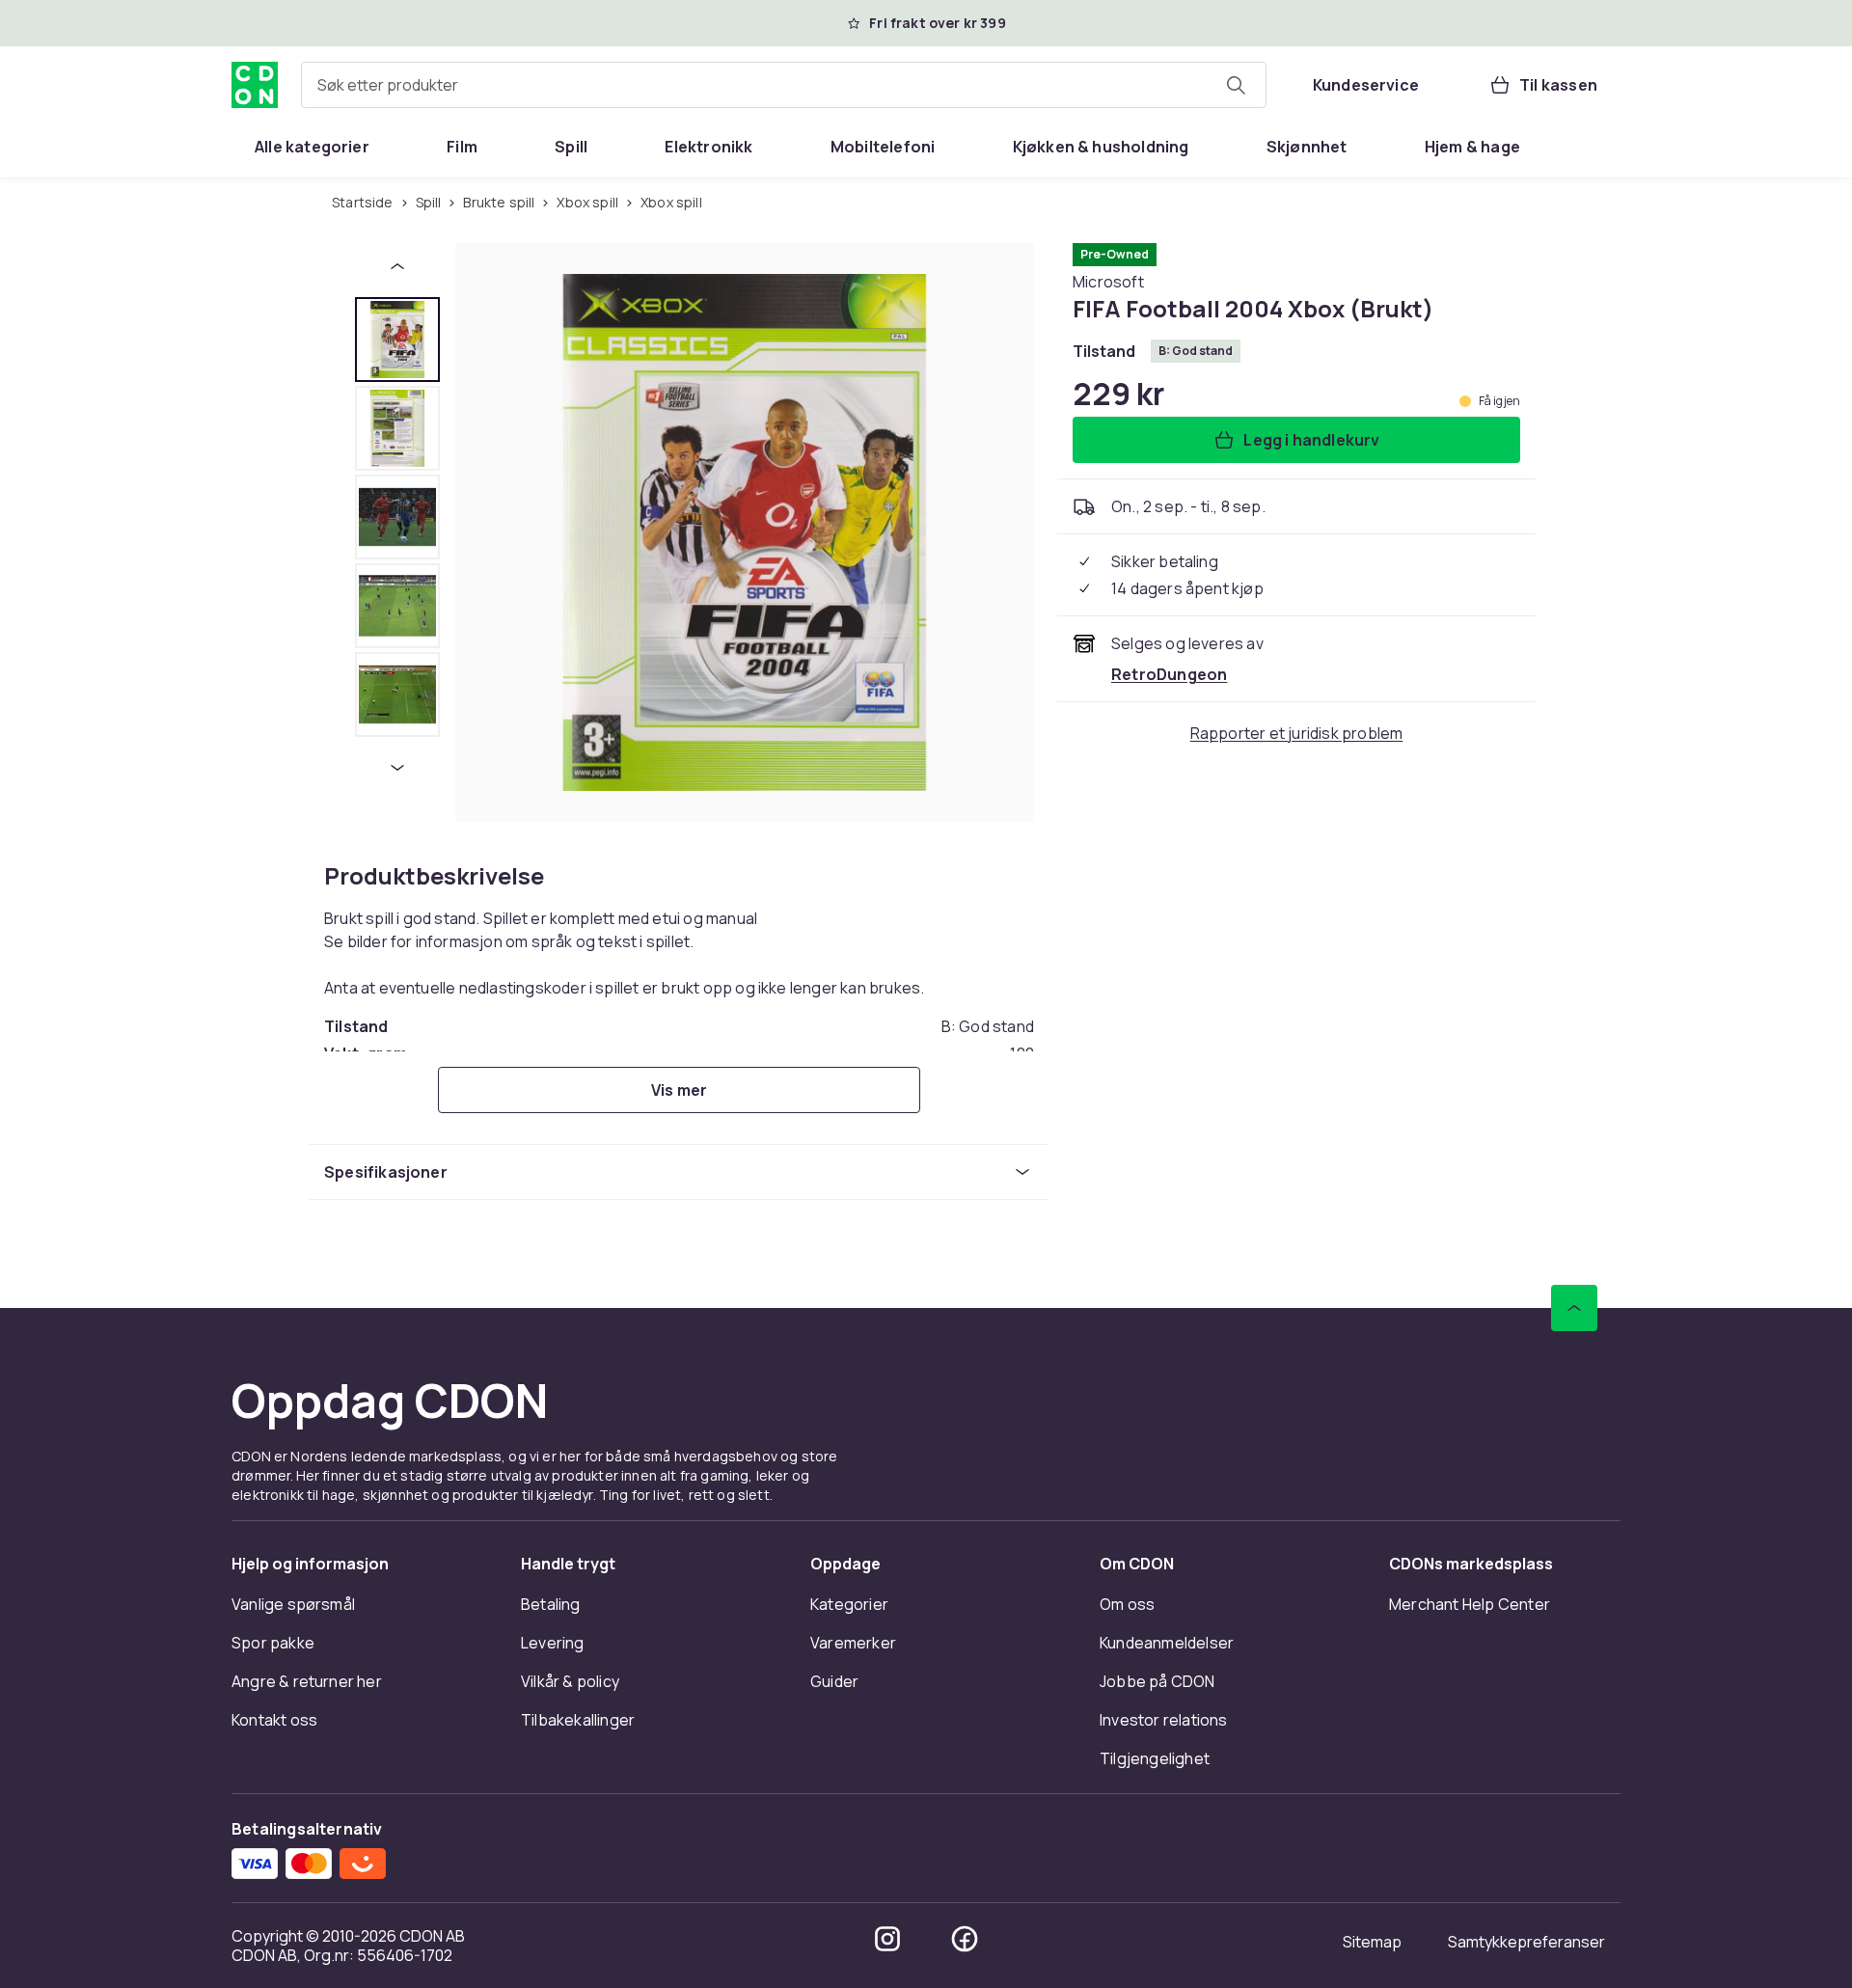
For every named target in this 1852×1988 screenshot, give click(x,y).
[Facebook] (965, 1939)
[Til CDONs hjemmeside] (255, 85)
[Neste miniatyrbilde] (397, 768)
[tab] (397, 340)
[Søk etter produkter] (1236, 85)
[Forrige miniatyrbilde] (397, 266)
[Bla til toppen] (1574, 1308)
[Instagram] (887, 1939)
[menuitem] (312, 147)
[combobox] (784, 85)
